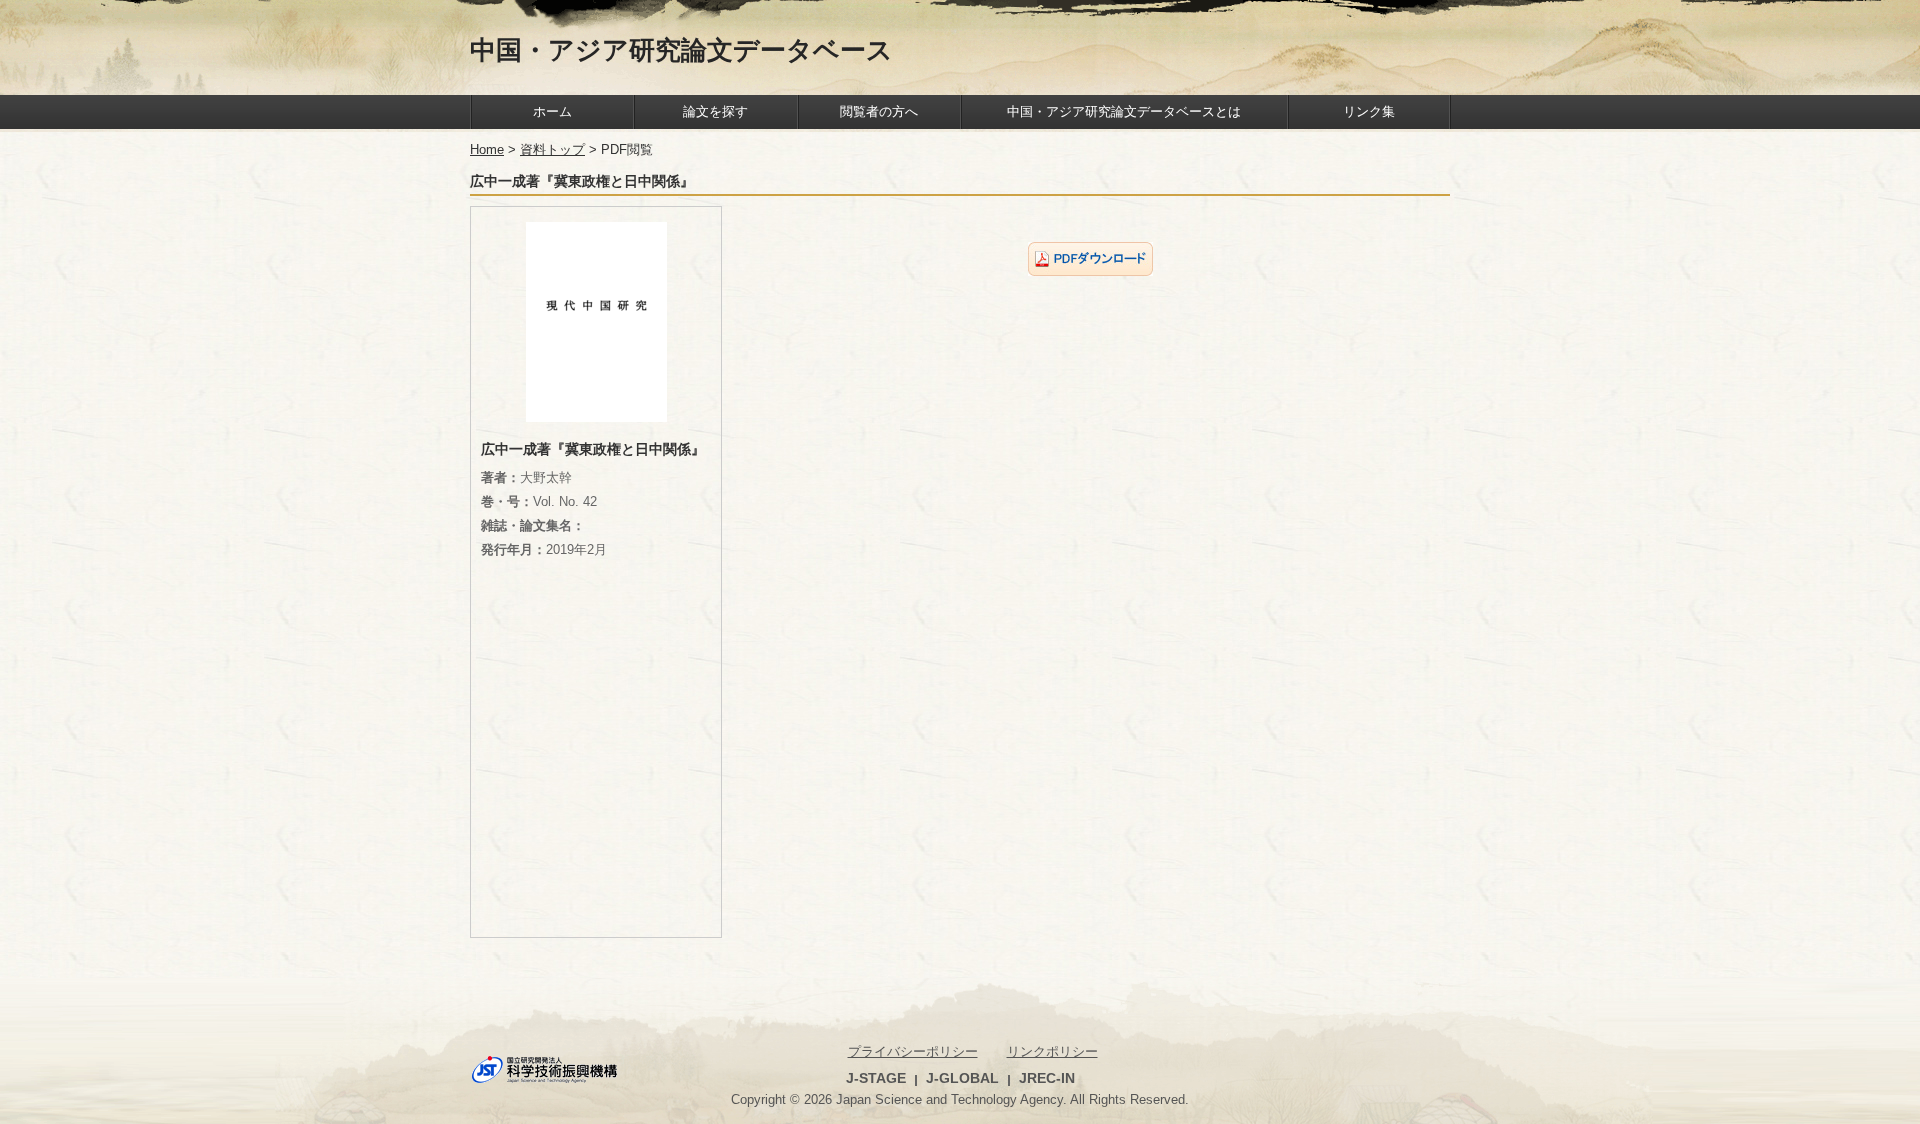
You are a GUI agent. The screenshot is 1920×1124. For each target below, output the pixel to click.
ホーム (552, 111)
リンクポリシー (1052, 1051)
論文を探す (715, 111)
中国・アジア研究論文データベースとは (1124, 111)
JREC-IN (1047, 1078)
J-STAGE (876, 1078)
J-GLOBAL (962, 1078)
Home (487, 149)
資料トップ (552, 149)
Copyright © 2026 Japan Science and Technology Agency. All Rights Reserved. (960, 1099)
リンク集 (1369, 111)
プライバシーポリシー (913, 1051)
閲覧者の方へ (879, 111)
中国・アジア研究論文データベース (681, 49)
